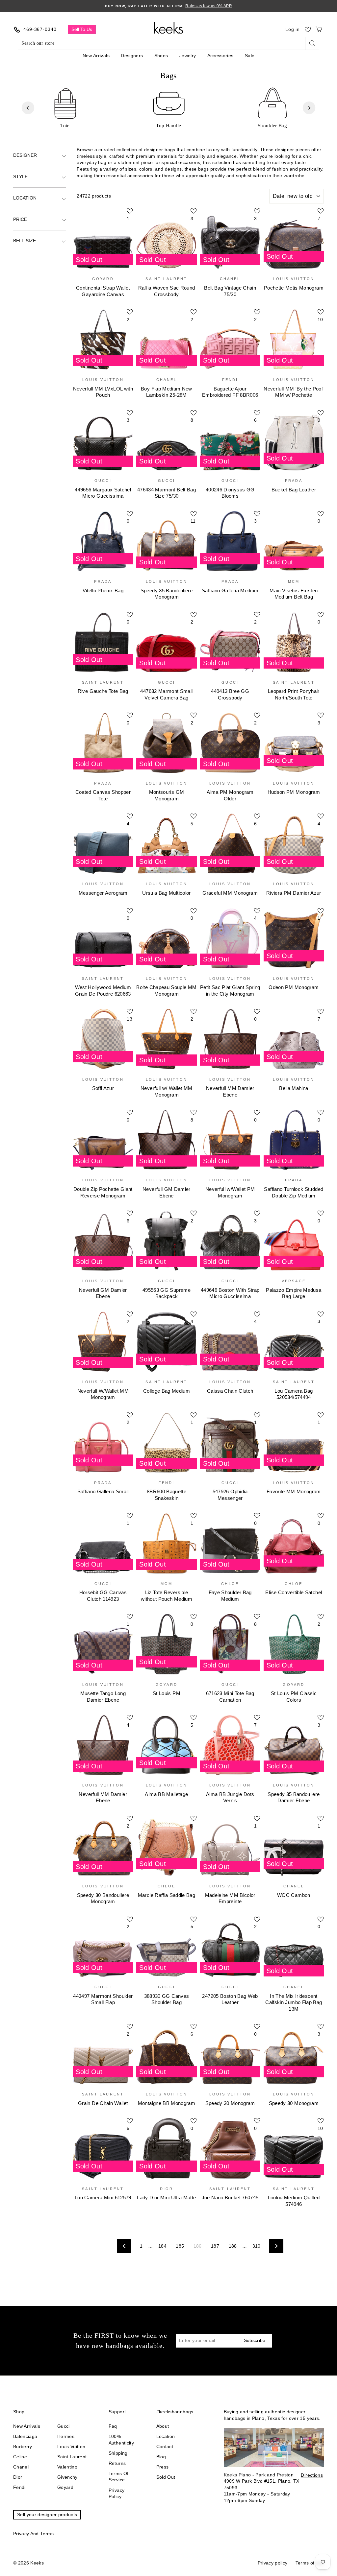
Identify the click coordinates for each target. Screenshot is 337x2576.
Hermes (66, 2436)
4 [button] (172, 134)
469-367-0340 (40, 29)
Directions (312, 2475)
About (163, 2426)
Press (163, 2467)
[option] (168, 6)
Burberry (23, 2446)
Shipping (118, 2453)
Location (25, 198)
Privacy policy (117, 2493)
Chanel (21, 2467)
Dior (18, 2477)
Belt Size (25, 241)
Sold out (166, 2477)
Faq (113, 2426)
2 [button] (162, 134)
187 (215, 2246)
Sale (250, 56)
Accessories (220, 56)
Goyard (65, 2487)
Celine (20, 2457)
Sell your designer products (47, 2515)
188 (233, 2246)
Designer (25, 155)
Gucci (64, 2426)
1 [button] (156, 134)
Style (20, 177)
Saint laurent (72, 2457)
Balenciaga (25, 2436)
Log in (293, 29)
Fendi (19, 2487)
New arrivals (27, 2426)
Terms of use (310, 2563)
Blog (161, 2457)
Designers (132, 56)
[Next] (309, 108)
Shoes (161, 56)
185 (180, 2246)
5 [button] (177, 134)
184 (162, 2246)
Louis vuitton (71, 2446)
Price (20, 219)
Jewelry (188, 56)
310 (257, 2246)
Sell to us (82, 29)
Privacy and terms (33, 2534)
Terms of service (119, 2477)
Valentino (67, 2467)
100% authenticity (121, 2440)
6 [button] (183, 134)
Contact (165, 2446)
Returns (117, 2463)
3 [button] (167, 134)
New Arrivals (96, 56)
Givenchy (67, 2477)
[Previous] (28, 108)
